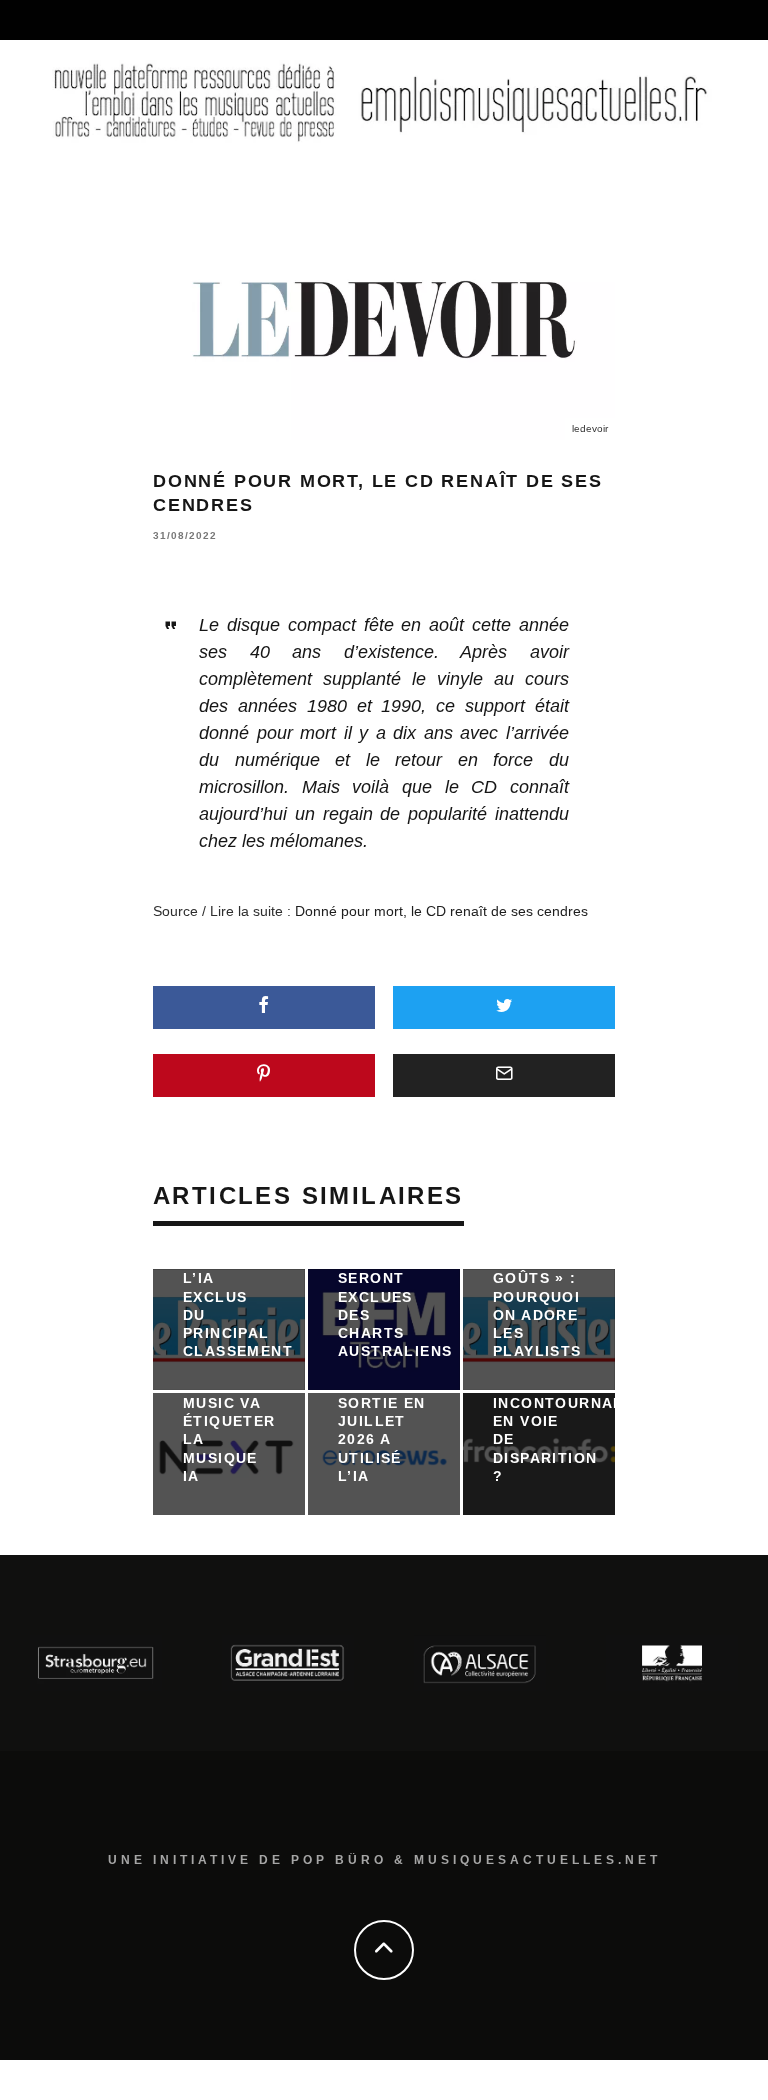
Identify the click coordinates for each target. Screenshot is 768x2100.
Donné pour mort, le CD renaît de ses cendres (441, 911)
